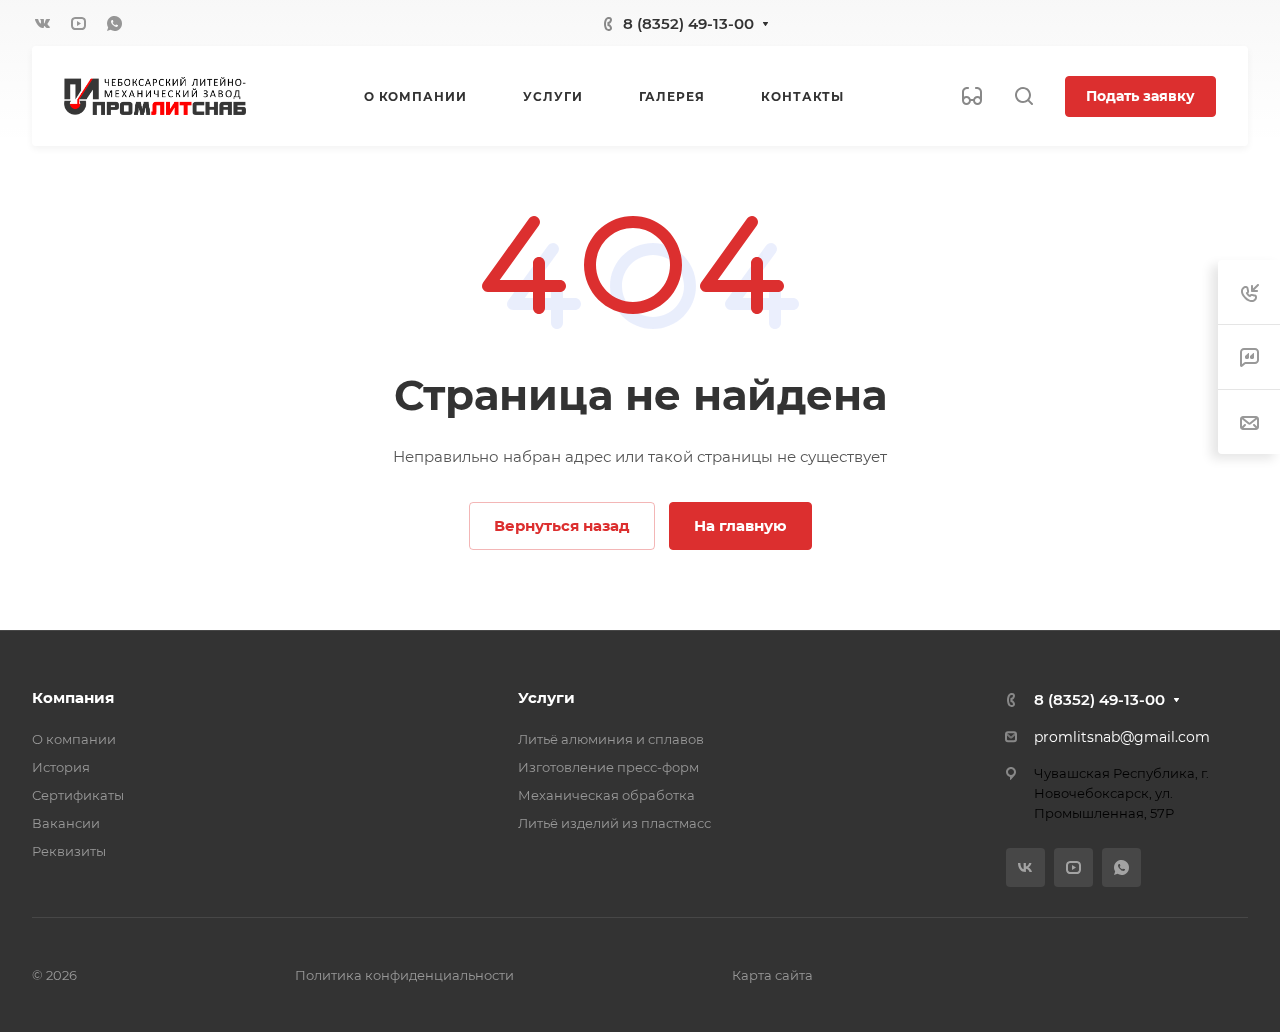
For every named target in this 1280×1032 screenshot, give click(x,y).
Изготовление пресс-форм (608, 767)
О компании (74, 739)
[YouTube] (78, 23)
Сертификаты (78, 795)
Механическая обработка (606, 795)
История (61, 767)
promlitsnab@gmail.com (1122, 737)
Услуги (546, 697)
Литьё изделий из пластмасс (614, 823)
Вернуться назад (562, 525)
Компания (73, 697)
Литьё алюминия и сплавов (611, 739)
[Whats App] (114, 23)
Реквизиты (69, 851)
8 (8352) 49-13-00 (688, 23)
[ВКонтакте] (42, 23)
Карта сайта (772, 975)
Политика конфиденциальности (404, 975)
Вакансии (66, 823)
